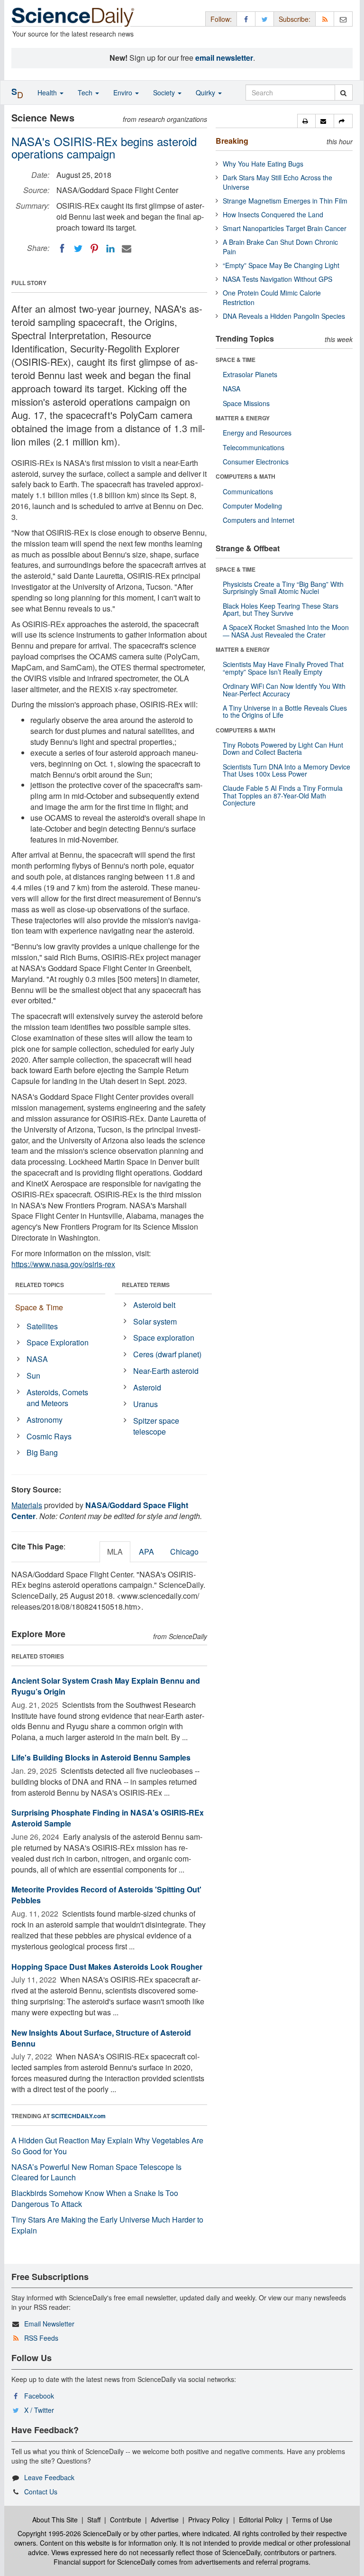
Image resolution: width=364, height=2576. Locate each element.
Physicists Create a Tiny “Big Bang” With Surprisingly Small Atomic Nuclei (283, 588)
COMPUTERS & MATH (246, 476)
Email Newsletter (49, 2324)
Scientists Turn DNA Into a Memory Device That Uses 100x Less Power (287, 770)
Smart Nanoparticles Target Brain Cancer (285, 228)
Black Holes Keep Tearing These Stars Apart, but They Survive (281, 609)
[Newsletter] (343, 19)
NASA (37, 1359)
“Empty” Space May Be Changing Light (281, 265)
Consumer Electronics (256, 462)
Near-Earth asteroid (166, 1371)
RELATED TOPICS (40, 1285)
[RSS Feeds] (325, 19)
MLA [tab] (115, 1552)
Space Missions (246, 403)
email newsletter (224, 58)
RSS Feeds (41, 2338)
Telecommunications (254, 447)
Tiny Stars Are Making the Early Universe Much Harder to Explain (107, 2225)
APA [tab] (146, 1552)
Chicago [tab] (184, 1552)
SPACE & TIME (236, 360)
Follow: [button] (221, 19)
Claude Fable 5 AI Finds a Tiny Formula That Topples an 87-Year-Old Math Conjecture (283, 795)
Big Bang (42, 1452)
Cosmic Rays (49, 1436)
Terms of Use (312, 2520)
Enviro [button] (124, 93)
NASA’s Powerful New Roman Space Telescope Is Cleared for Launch (96, 2172)
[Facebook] (62, 249)
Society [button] (165, 93)
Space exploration (164, 1338)
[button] (306, 121)
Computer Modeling (252, 506)
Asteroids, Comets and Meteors (57, 1398)
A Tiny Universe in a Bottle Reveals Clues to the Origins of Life (285, 711)
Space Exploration (58, 1342)
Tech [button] (86, 93)
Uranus (146, 1404)
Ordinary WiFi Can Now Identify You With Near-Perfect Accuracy (284, 690)
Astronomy (45, 1420)
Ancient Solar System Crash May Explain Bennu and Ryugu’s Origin (106, 1686)
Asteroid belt (154, 1305)
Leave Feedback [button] (49, 2477)
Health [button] (48, 93)
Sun (33, 1376)
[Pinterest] (94, 249)
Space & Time (39, 1307)
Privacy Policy (209, 2520)
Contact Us (41, 2492)
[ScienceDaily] (73, 16)
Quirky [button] (206, 93)
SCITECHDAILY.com (78, 2116)
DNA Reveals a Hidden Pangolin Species (284, 316)
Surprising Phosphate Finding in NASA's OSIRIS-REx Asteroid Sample (108, 1818)
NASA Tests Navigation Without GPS (278, 279)
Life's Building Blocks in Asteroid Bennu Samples (101, 1757)
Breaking (232, 141)
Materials (27, 1505)
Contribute (126, 2520)
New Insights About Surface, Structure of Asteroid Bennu (101, 2038)
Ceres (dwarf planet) (167, 1354)
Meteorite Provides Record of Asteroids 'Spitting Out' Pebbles (106, 1895)
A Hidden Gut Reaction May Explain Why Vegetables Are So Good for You (107, 2146)
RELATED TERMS (146, 1285)
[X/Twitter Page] (264, 19)
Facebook (39, 2396)
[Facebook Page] (246, 19)
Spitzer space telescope (156, 1426)
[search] (343, 93)
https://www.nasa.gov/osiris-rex (63, 1264)
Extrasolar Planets (250, 374)
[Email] (127, 249)
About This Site (55, 2520)
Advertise (165, 2520)
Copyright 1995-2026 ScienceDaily (69, 2533)
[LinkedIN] (110, 249)
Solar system (155, 1321)
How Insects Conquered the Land (273, 214)
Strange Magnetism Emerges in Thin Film (285, 201)
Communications (248, 491)
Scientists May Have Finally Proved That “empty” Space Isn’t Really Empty (283, 668)
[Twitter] (78, 249)
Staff (94, 2520)
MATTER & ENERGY (243, 418)
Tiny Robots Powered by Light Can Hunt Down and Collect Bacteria (283, 748)
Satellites (42, 1326)
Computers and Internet (259, 520)
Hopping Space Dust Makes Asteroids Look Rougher (107, 1967)
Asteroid (147, 1387)
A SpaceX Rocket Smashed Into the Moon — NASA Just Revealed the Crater (286, 631)
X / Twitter (39, 2410)
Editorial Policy (261, 2520)
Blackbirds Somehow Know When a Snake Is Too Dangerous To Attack (95, 2198)
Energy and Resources (257, 433)
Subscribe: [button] (295, 19)
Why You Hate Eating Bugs (263, 164)
